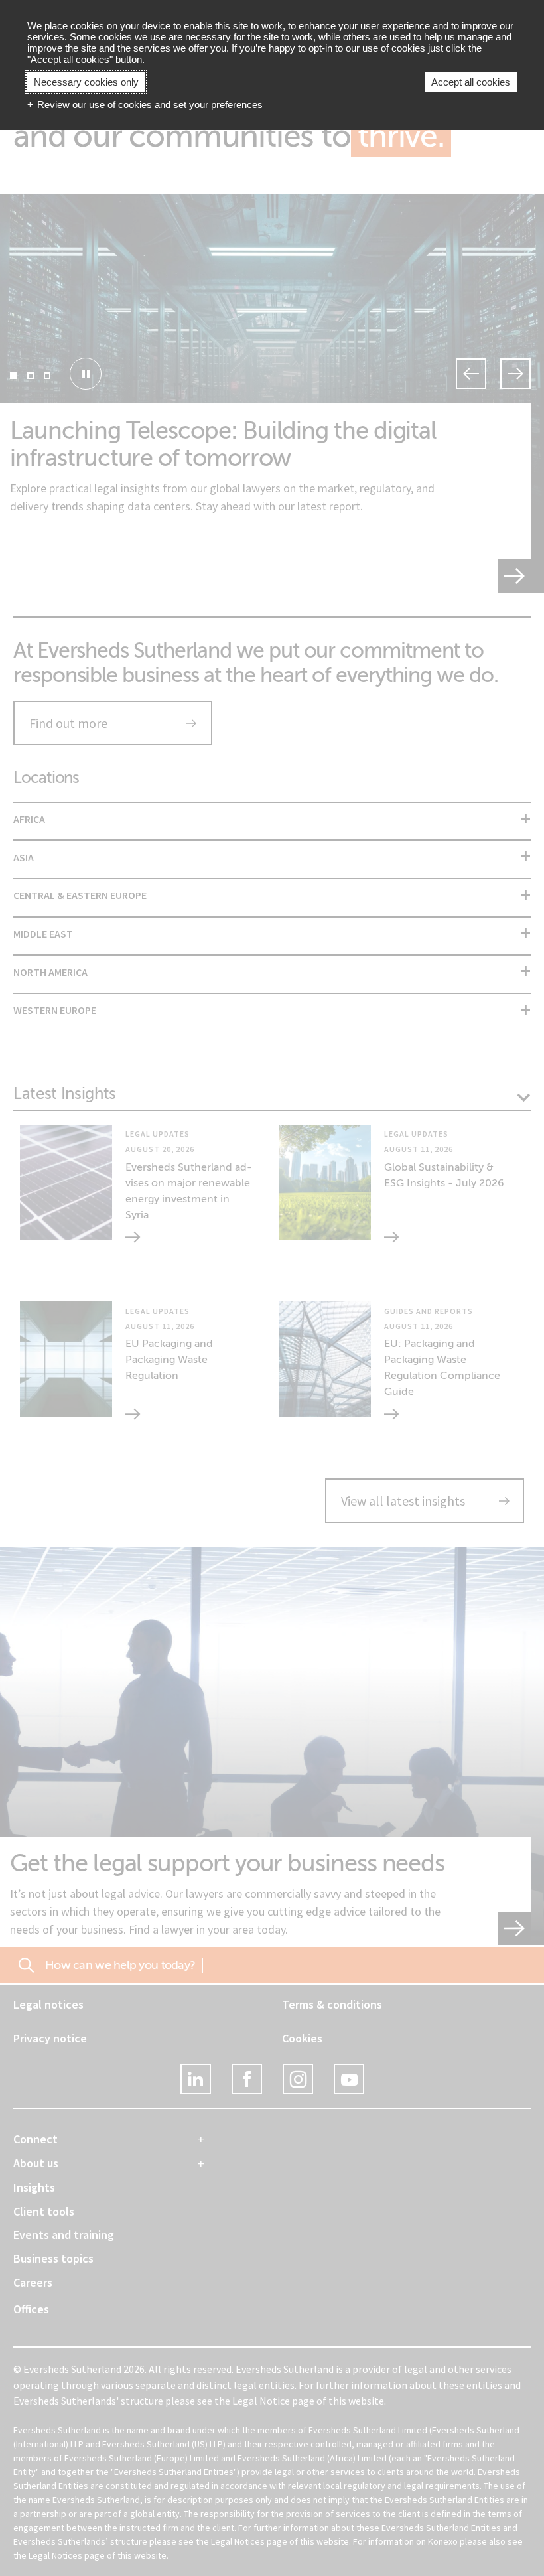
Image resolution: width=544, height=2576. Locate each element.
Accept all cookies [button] (471, 82)
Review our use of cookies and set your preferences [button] (150, 105)
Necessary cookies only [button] (86, 82)
